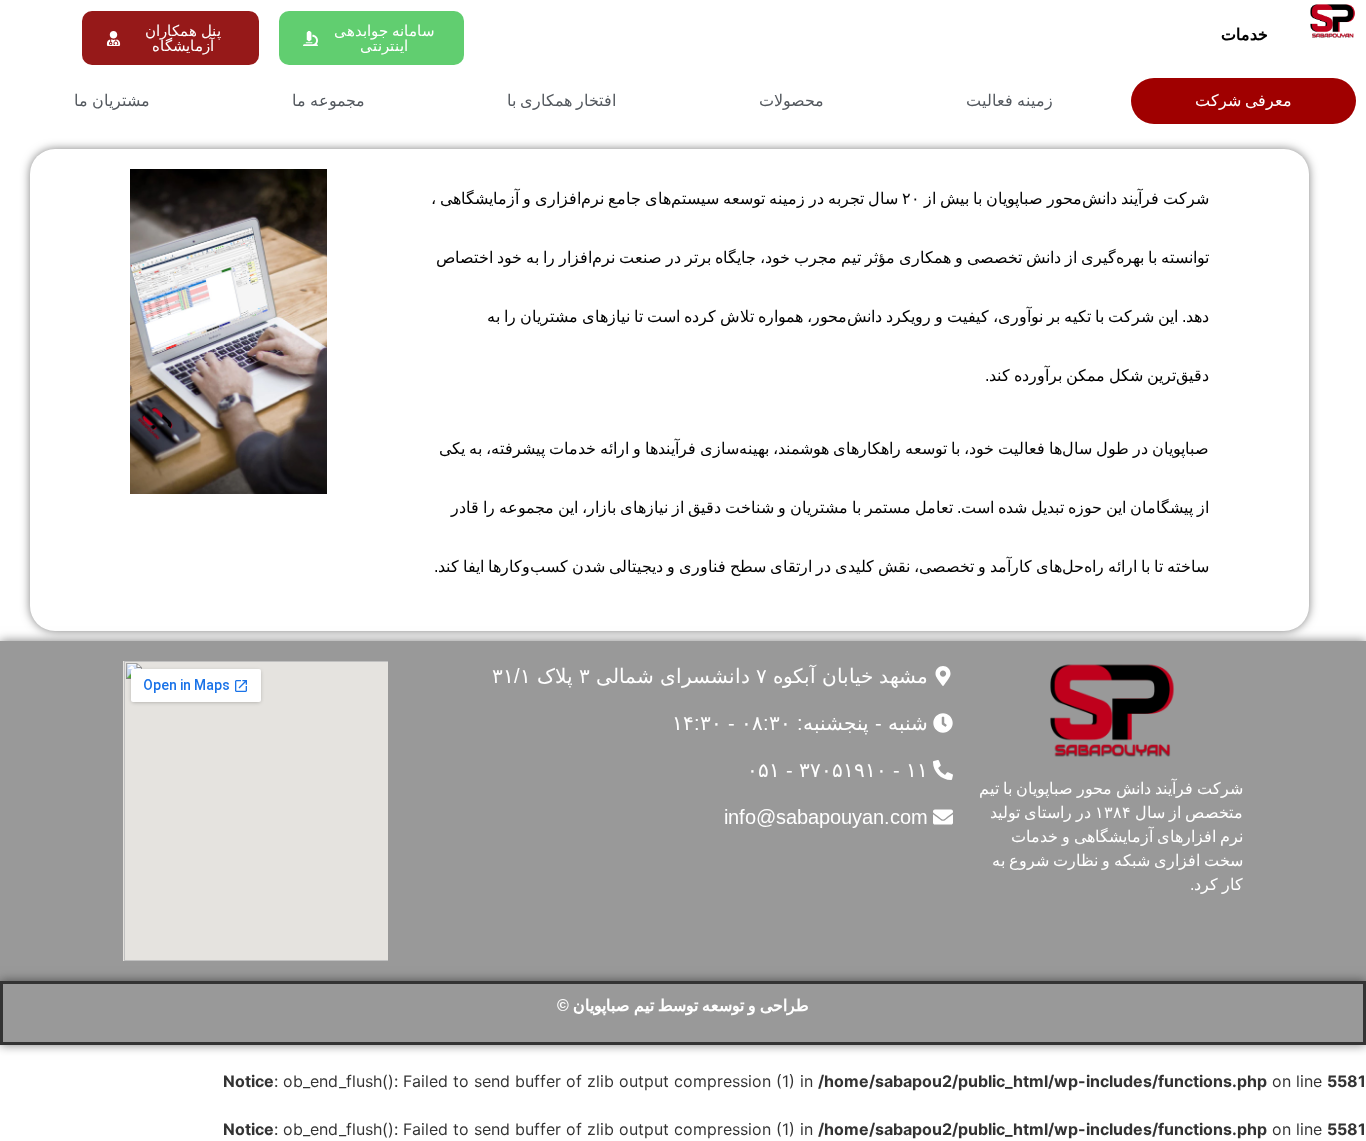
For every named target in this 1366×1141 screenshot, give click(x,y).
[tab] (1243, 101)
